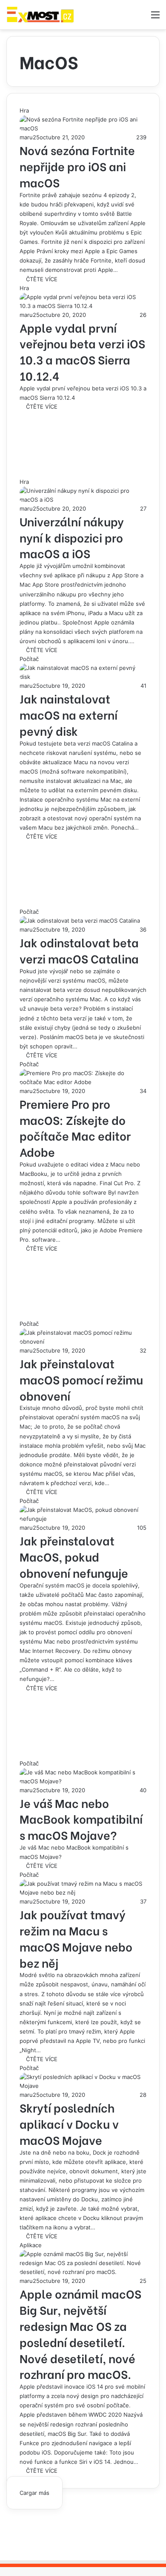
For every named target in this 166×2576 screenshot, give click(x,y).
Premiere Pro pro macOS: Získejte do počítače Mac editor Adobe (75, 1127)
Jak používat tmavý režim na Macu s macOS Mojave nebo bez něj (76, 1938)
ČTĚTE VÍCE (42, 279)
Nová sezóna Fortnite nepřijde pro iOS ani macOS (77, 166)
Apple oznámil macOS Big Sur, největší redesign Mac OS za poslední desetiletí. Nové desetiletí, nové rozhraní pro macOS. (80, 2333)
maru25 (30, 137)
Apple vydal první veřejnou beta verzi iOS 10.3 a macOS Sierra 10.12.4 (82, 351)
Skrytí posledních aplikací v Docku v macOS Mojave (69, 2123)
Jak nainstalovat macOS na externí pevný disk (69, 714)
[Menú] (155, 18)
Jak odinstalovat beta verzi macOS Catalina (79, 950)
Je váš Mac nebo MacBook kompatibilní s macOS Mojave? (81, 1819)
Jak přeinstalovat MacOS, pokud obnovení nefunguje (74, 1556)
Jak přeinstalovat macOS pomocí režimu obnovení (81, 1379)
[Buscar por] (140, 18)
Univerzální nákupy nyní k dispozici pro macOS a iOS (72, 537)
